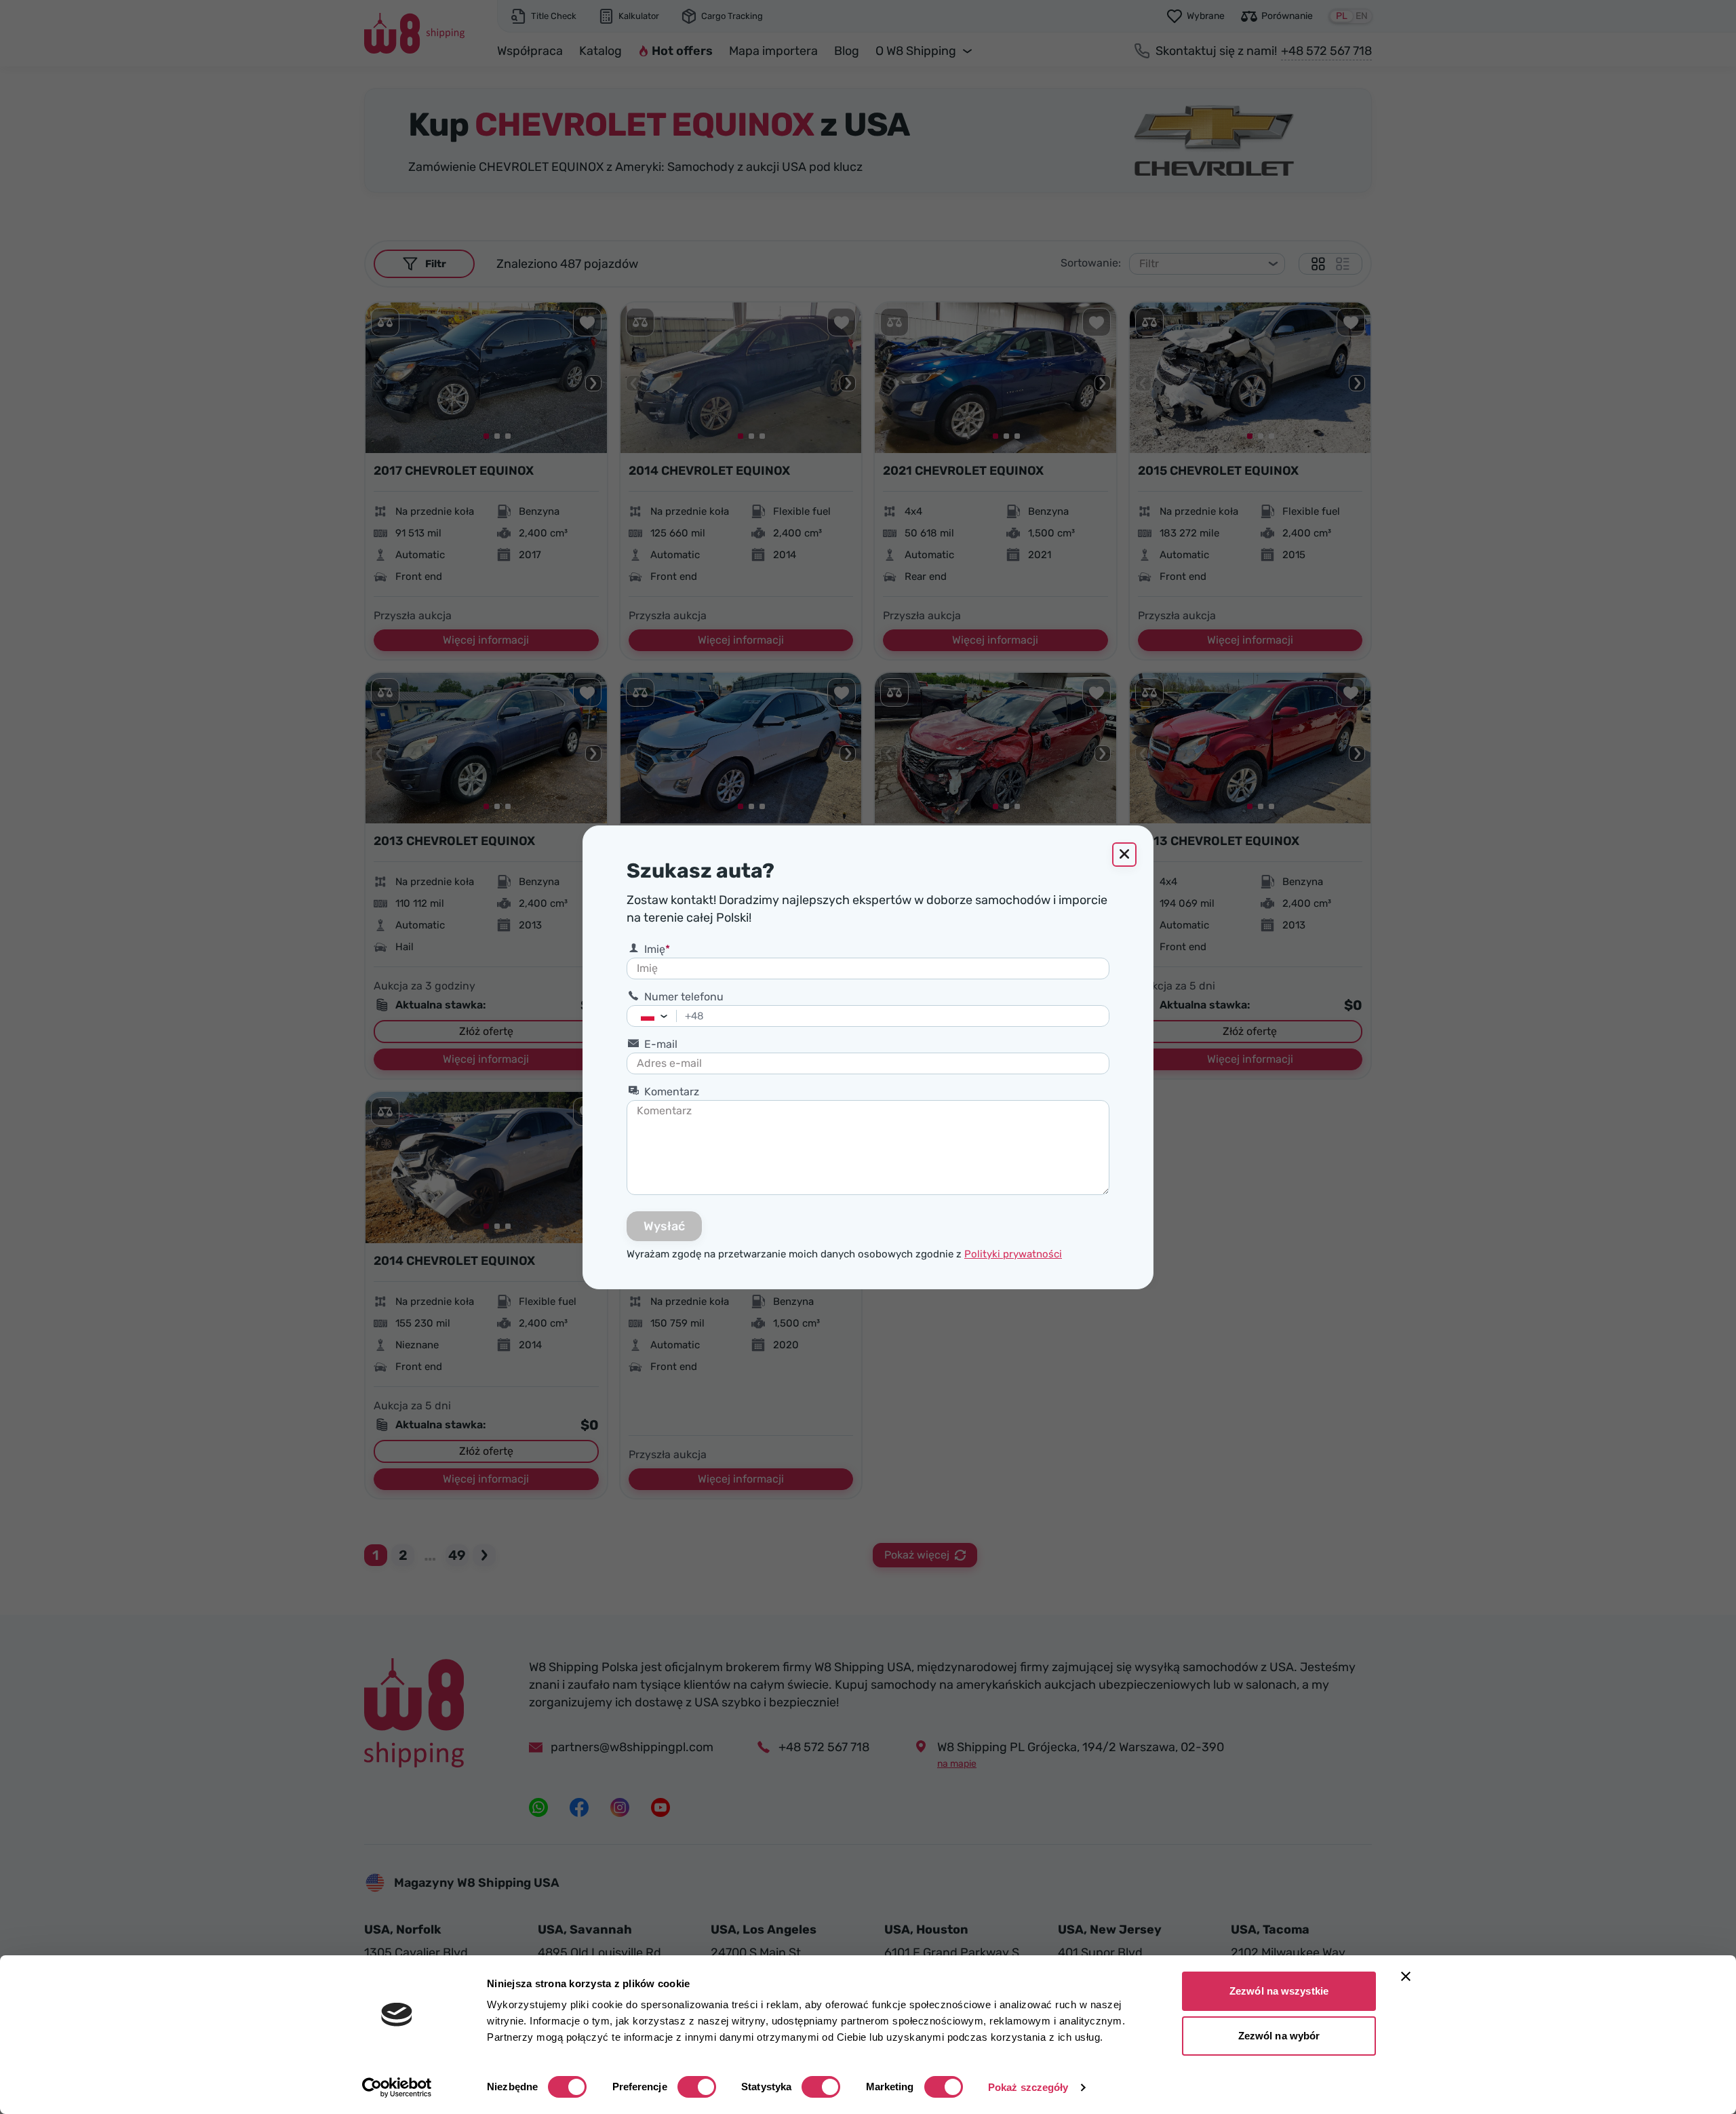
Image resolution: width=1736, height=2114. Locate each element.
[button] (668, 1016)
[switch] (697, 2087)
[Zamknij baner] (1406, 1976)
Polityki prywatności (1013, 1254)
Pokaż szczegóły (1028, 2087)
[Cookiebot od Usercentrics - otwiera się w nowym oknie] (397, 2088)
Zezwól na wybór (1279, 2036)
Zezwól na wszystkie (1279, 1991)
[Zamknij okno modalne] (1124, 855)
